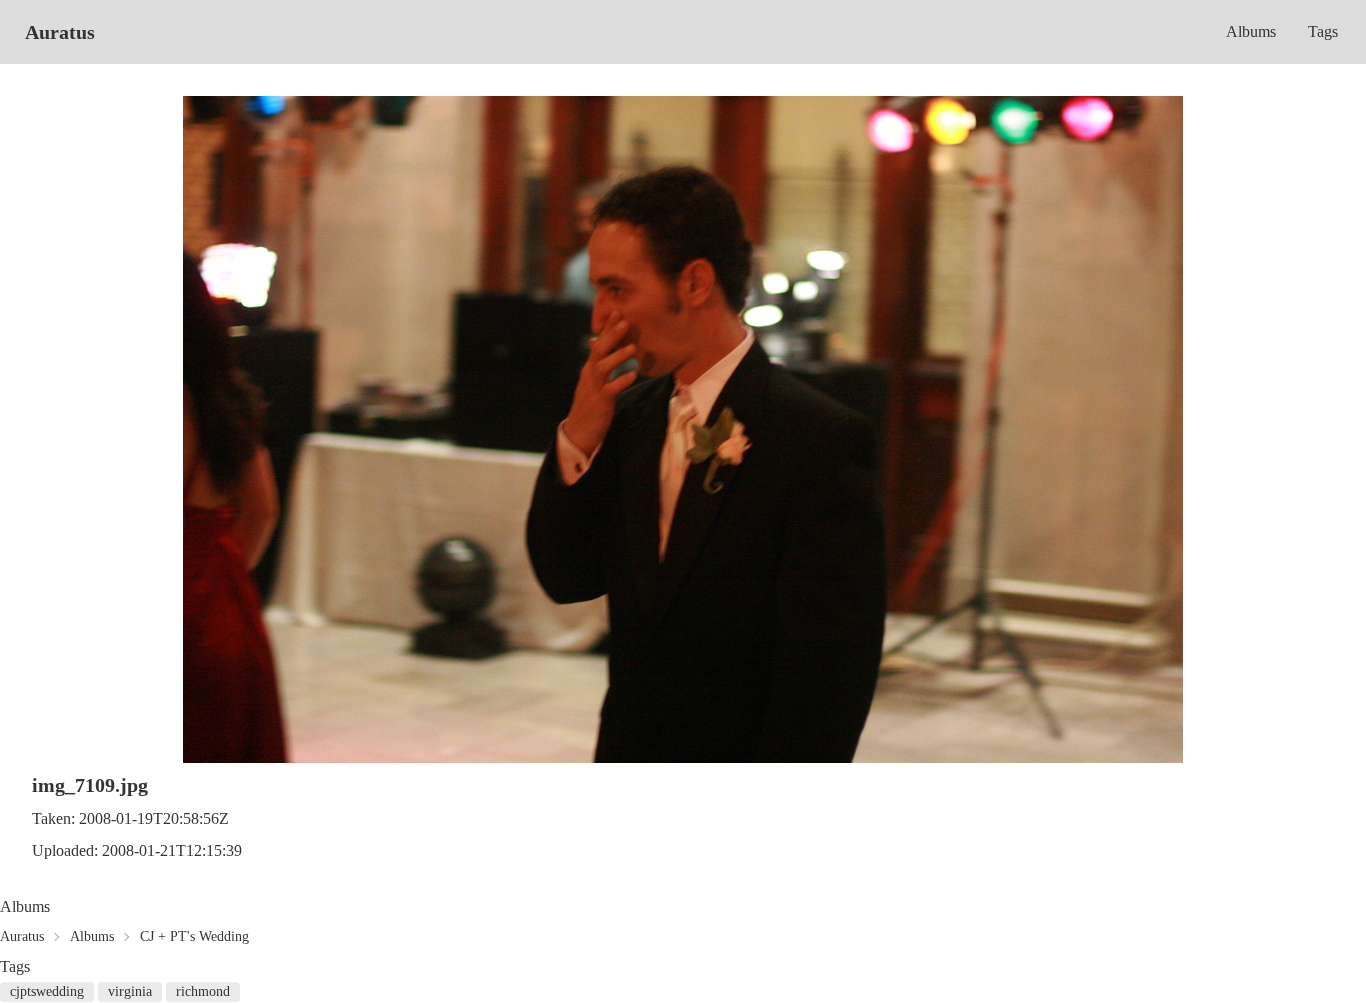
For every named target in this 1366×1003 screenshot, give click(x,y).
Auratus (60, 32)
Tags (1323, 31)
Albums (1251, 31)
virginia (130, 991)
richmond (203, 991)
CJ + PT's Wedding (194, 936)
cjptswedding (47, 991)
